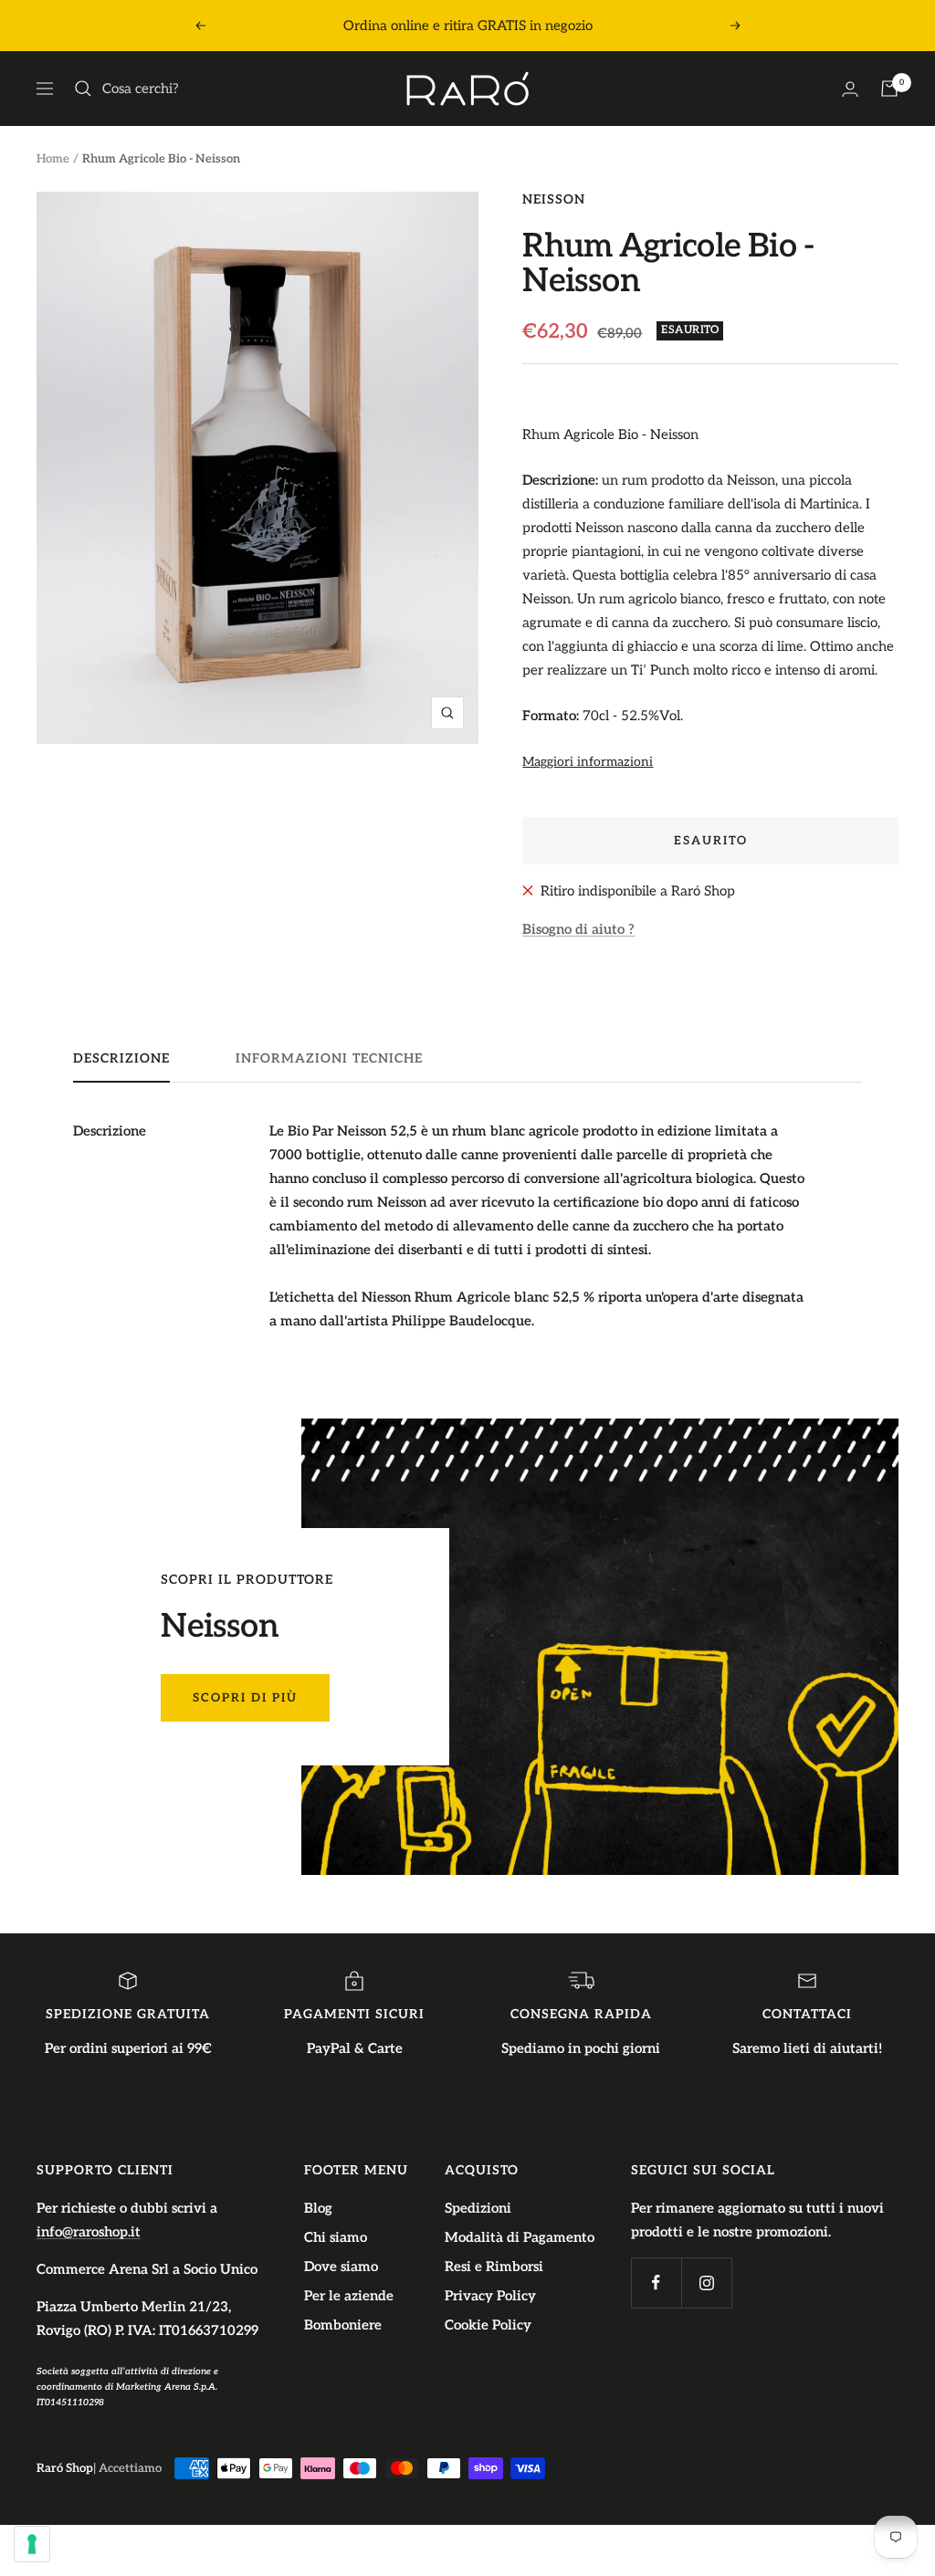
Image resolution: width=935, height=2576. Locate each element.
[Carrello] (889, 89)
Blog (318, 2208)
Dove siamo (341, 2267)
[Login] (850, 89)
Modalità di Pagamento (520, 2237)
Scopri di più (245, 1698)
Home (53, 159)
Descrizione (121, 1058)
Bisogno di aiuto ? (578, 929)
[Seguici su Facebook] (656, 2283)
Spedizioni (478, 2208)
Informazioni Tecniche (329, 1058)
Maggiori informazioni (588, 762)
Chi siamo (336, 2237)
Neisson (554, 199)
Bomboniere (343, 2325)
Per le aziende (349, 2296)
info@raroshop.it (89, 2232)
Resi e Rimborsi (494, 2267)
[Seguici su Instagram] (706, 2283)
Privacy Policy (490, 2296)
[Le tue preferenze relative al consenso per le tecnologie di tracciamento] (32, 2544)
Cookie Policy (488, 2325)
